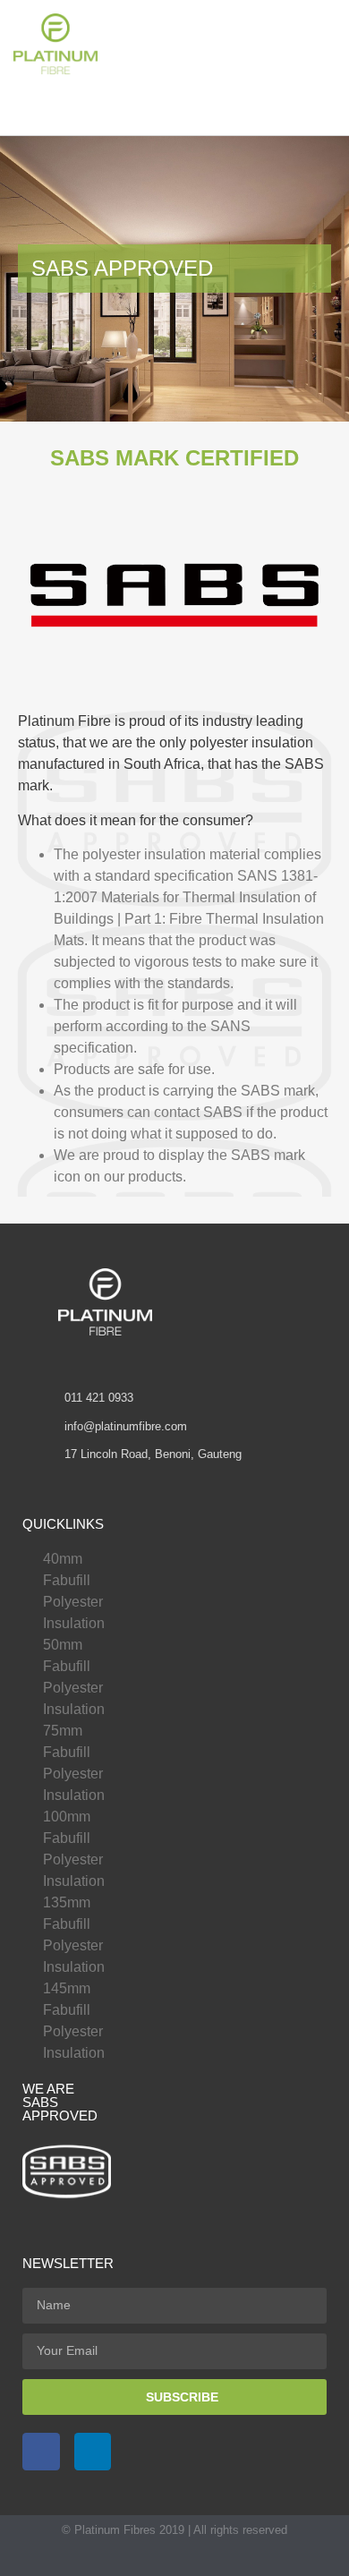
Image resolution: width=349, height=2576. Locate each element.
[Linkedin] (93, 2452)
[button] (153, 43)
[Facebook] (41, 2452)
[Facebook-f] (157, 2560)
